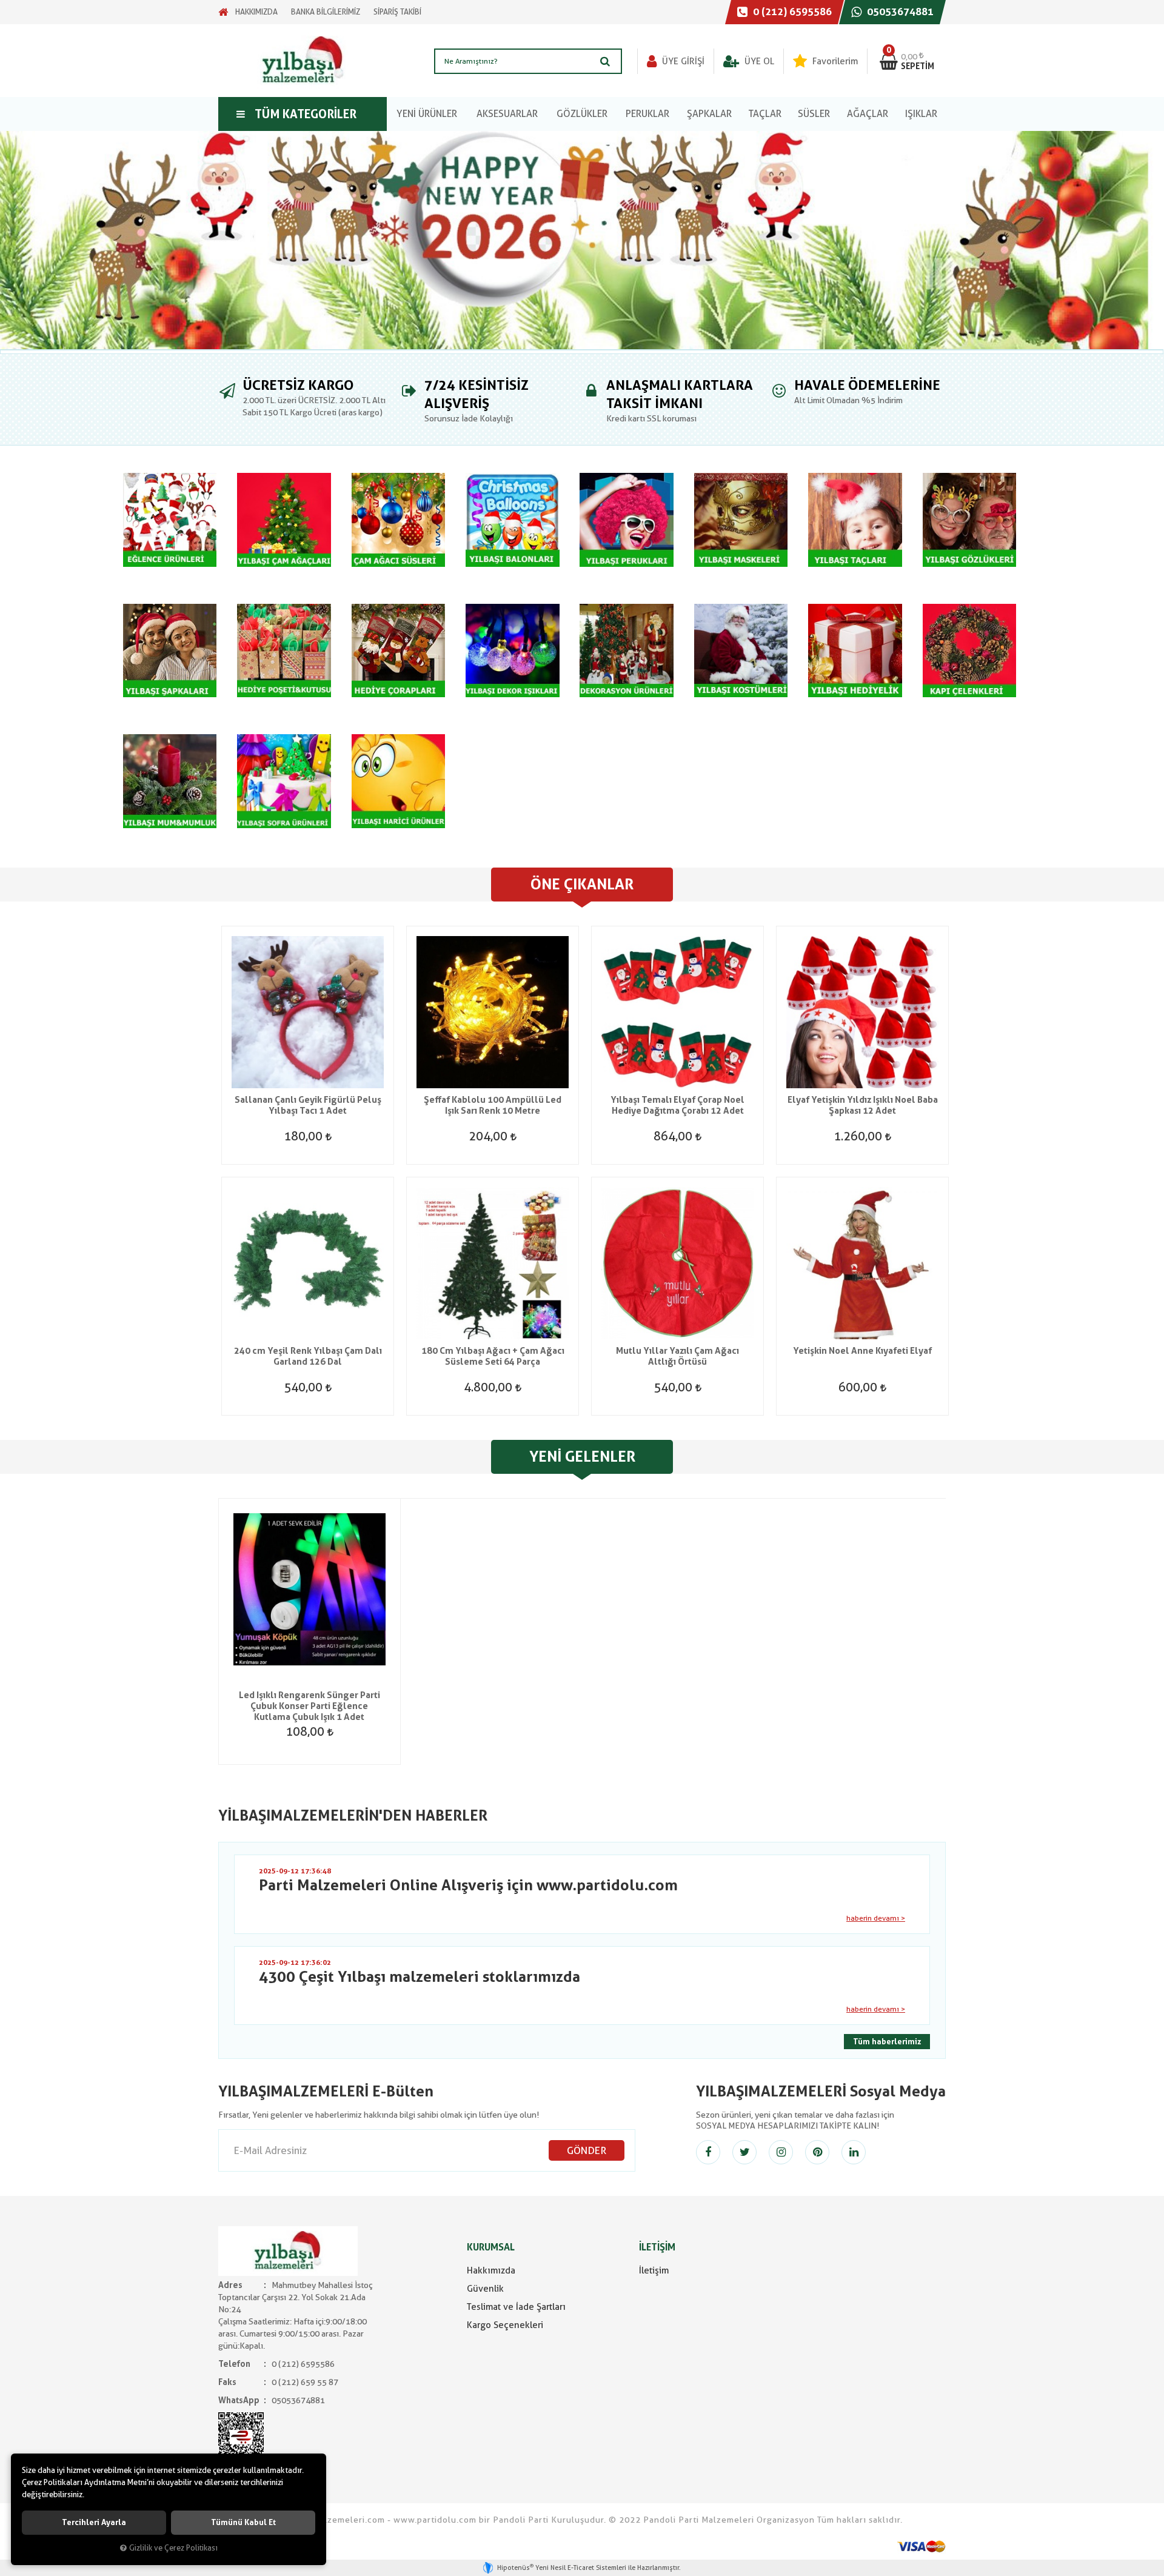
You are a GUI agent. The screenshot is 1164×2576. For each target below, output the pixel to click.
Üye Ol (758, 61)
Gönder (587, 2150)
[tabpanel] (582, 240)
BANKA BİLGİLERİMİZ (326, 12)
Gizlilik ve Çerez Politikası (173, 2548)
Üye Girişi (682, 61)
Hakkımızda (491, 2270)
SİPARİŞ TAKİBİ (397, 12)
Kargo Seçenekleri (505, 2325)
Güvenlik (485, 2289)
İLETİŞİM (657, 2247)
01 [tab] (582, 352)
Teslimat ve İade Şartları (516, 2307)
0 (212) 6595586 (791, 12)
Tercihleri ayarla (94, 2522)
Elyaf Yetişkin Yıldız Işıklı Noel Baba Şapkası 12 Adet (863, 1105)
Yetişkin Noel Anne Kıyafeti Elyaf (862, 1351)
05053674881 (899, 12)
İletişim (654, 2270)
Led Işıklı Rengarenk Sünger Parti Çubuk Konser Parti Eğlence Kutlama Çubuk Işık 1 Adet (309, 1706)
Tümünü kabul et (243, 2522)
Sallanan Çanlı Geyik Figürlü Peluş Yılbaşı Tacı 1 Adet (308, 1105)
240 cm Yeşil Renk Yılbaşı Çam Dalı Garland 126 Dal (308, 1356)
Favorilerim (834, 61)
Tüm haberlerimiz (887, 2042)
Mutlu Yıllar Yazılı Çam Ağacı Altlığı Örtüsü (677, 1356)
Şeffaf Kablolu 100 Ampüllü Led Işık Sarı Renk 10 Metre (493, 1105)
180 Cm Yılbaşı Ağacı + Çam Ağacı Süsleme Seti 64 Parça (493, 1356)
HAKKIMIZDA (256, 12)
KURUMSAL (491, 2247)
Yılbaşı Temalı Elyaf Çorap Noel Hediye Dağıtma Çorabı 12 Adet (677, 1105)
